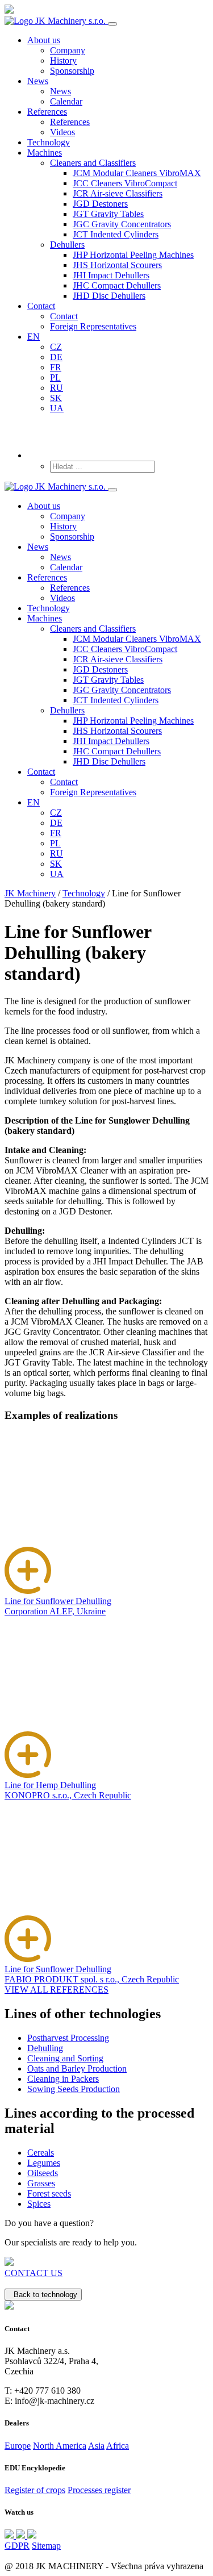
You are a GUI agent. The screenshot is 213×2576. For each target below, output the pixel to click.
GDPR (17, 2546)
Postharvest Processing (68, 2038)
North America (60, 2446)
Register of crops (35, 2490)
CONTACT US (34, 2273)
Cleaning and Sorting (65, 2058)
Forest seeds (49, 2193)
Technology (84, 893)
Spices (39, 2204)
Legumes (44, 2163)
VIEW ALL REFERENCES (57, 1990)
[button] (93, 163)
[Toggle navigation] (112, 24)
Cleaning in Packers (63, 2079)
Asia (96, 2446)
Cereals (41, 2153)
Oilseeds (43, 2173)
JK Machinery (30, 893)
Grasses (41, 2183)
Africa (118, 2446)
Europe (18, 2446)
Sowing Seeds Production (74, 2089)
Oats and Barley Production (77, 2068)
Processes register (99, 2490)
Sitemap (46, 2546)
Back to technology (43, 2295)
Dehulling (45, 2048)
